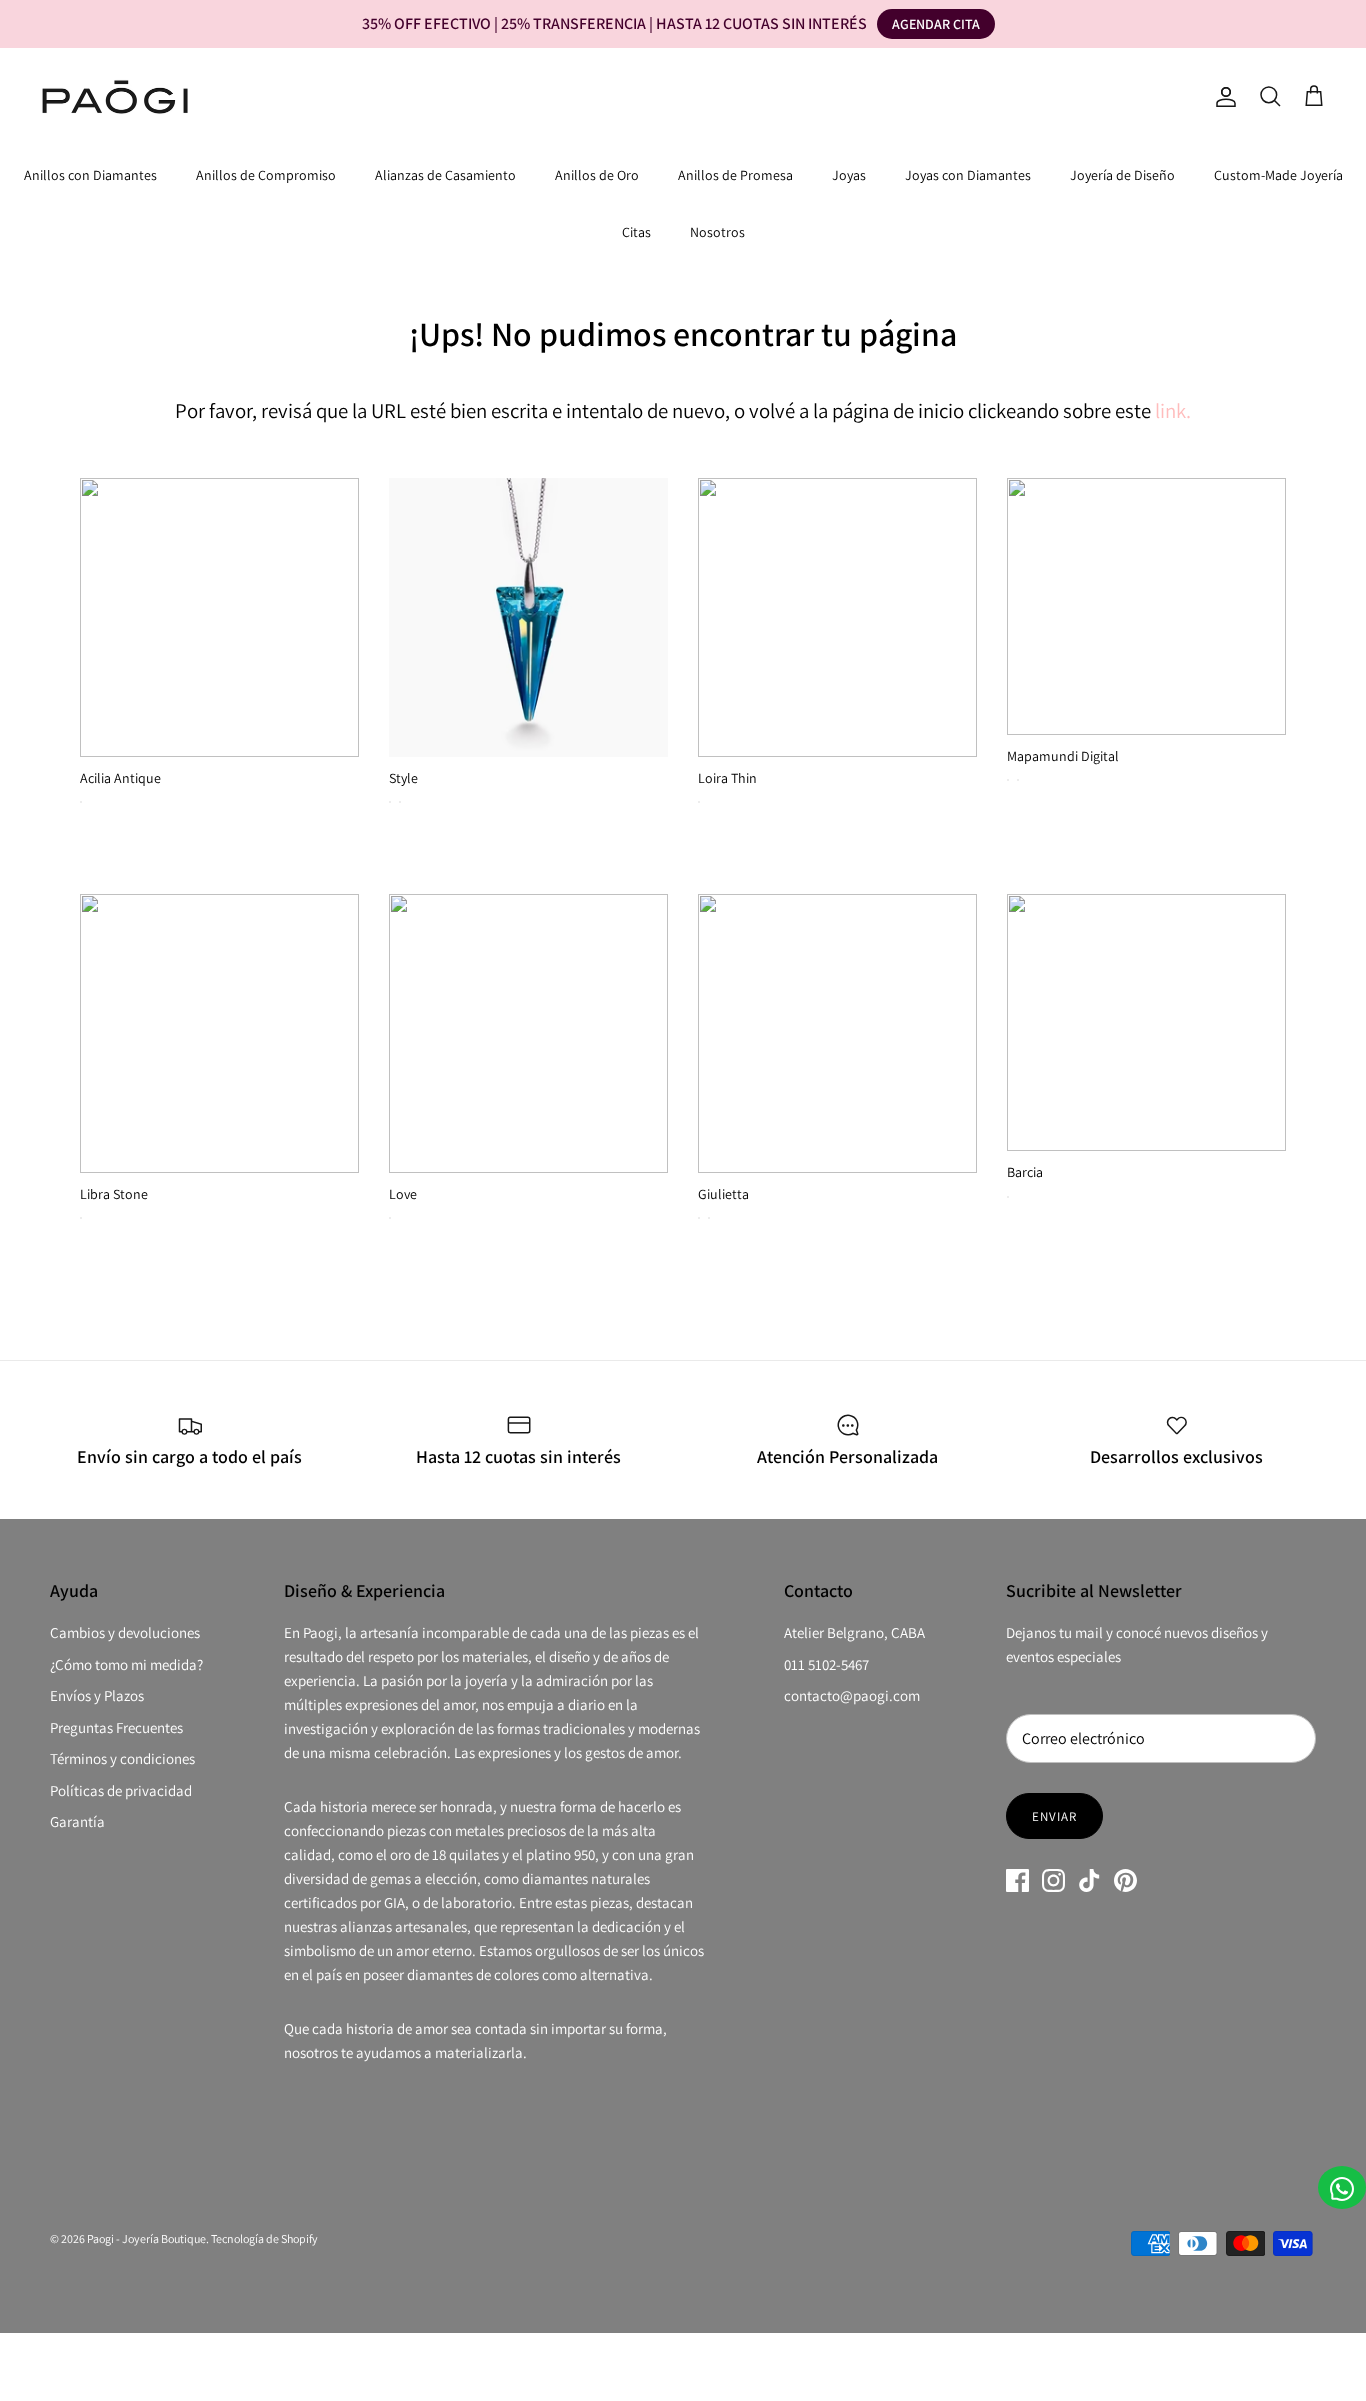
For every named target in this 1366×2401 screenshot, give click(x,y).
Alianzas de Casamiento (445, 175)
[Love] (528, 1033)
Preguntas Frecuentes (116, 1727)
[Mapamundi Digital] (1146, 606)
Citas (636, 232)
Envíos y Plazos (97, 1695)
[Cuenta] (1222, 97)
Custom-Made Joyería (1278, 175)
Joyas (849, 175)
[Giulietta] (837, 1033)
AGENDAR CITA (936, 24)
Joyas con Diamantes (968, 175)
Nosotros (717, 232)
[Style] (528, 617)
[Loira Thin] (837, 617)
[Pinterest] (1125, 1880)
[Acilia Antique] (219, 617)
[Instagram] (1053, 1880)
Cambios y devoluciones (125, 1632)
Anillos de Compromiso (266, 175)
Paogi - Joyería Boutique (146, 2238)
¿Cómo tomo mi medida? (126, 1664)
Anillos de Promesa (735, 175)
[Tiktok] (1089, 1880)
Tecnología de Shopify (264, 2238)
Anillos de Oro (597, 175)
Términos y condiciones (122, 1758)
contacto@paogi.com (852, 1695)
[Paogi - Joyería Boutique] (115, 97)
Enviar (1054, 1816)
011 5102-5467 (826, 1664)
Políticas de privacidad (121, 1790)
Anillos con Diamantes (90, 175)
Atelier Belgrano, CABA (854, 1632)
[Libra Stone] (219, 1033)
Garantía (77, 1821)
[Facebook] (1017, 1880)
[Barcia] (1146, 1022)
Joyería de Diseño (1122, 175)
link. (1173, 410)
